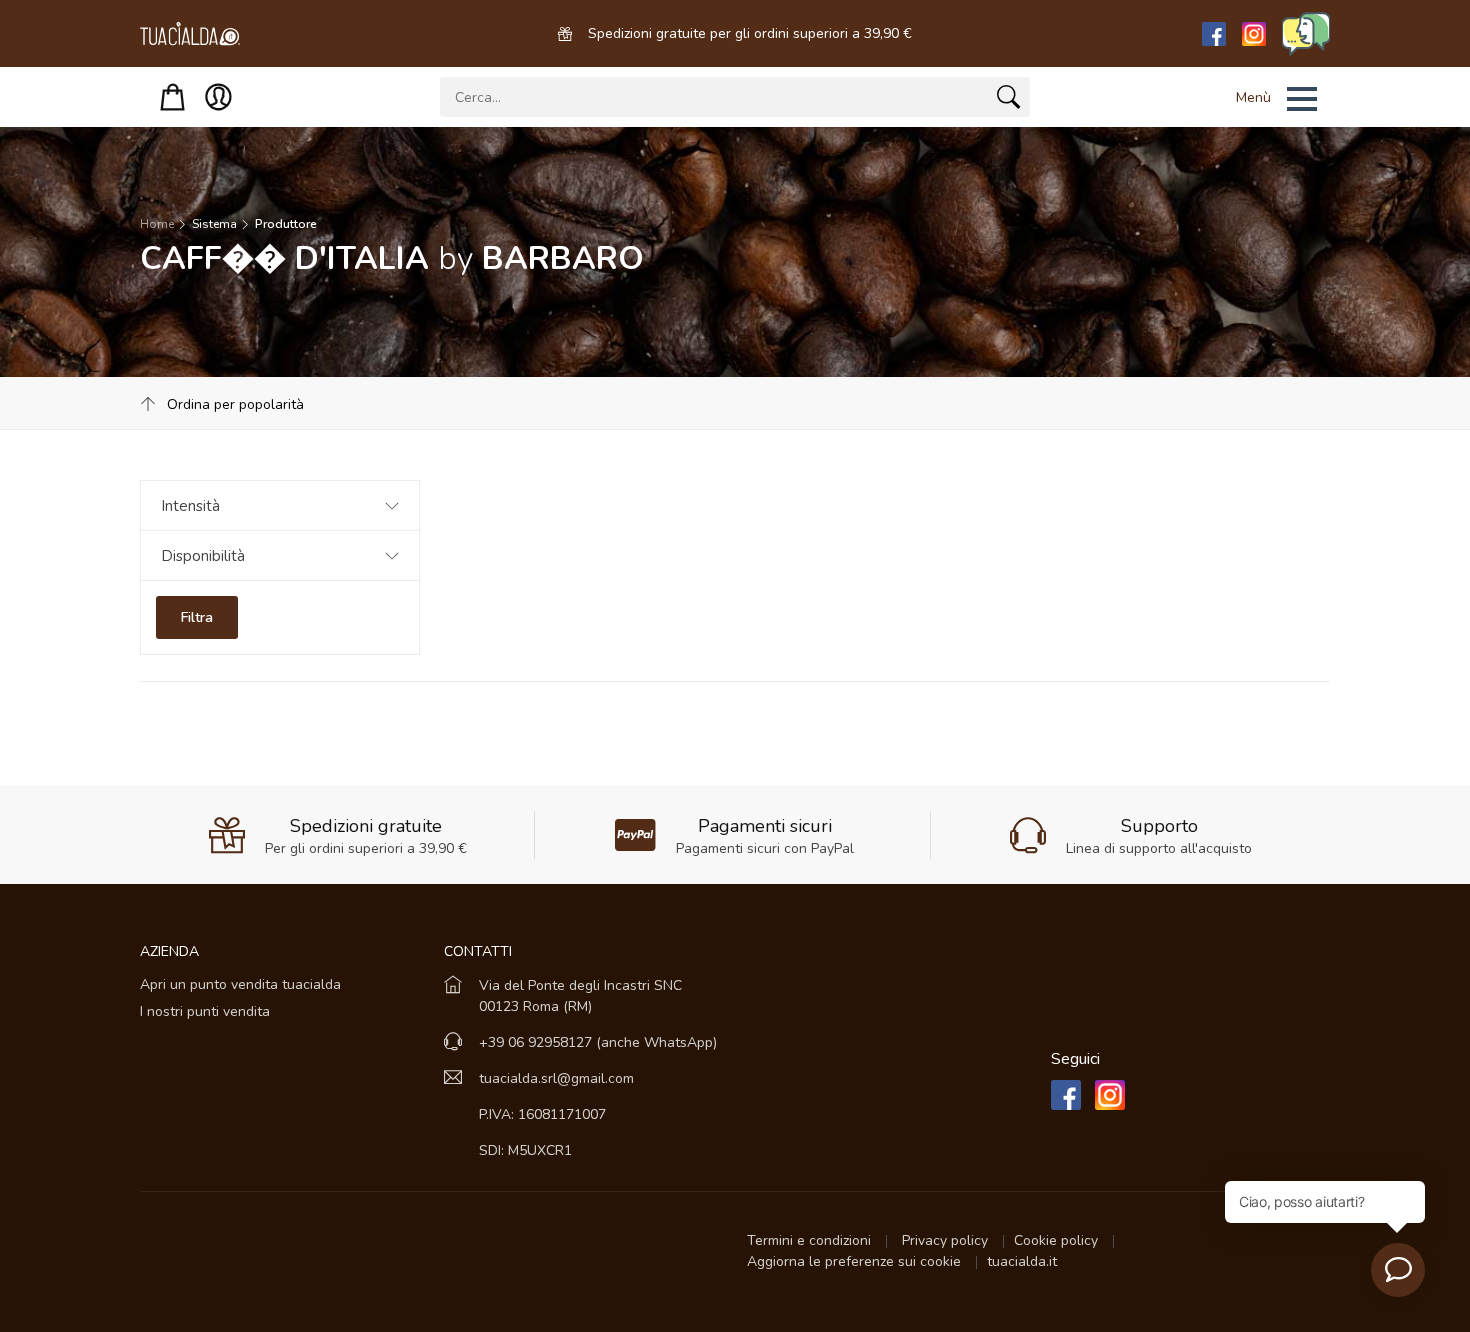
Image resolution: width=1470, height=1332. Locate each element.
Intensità (190, 506)
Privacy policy (947, 1240)
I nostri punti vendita (205, 1011)
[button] (1251, 99)
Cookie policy (1058, 1240)
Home (157, 224)
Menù (1253, 97)
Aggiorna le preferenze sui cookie (856, 1261)
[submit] (1008, 101)
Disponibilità (203, 556)
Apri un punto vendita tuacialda (240, 984)
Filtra (197, 617)
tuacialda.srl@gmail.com (556, 1078)
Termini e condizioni (811, 1240)
